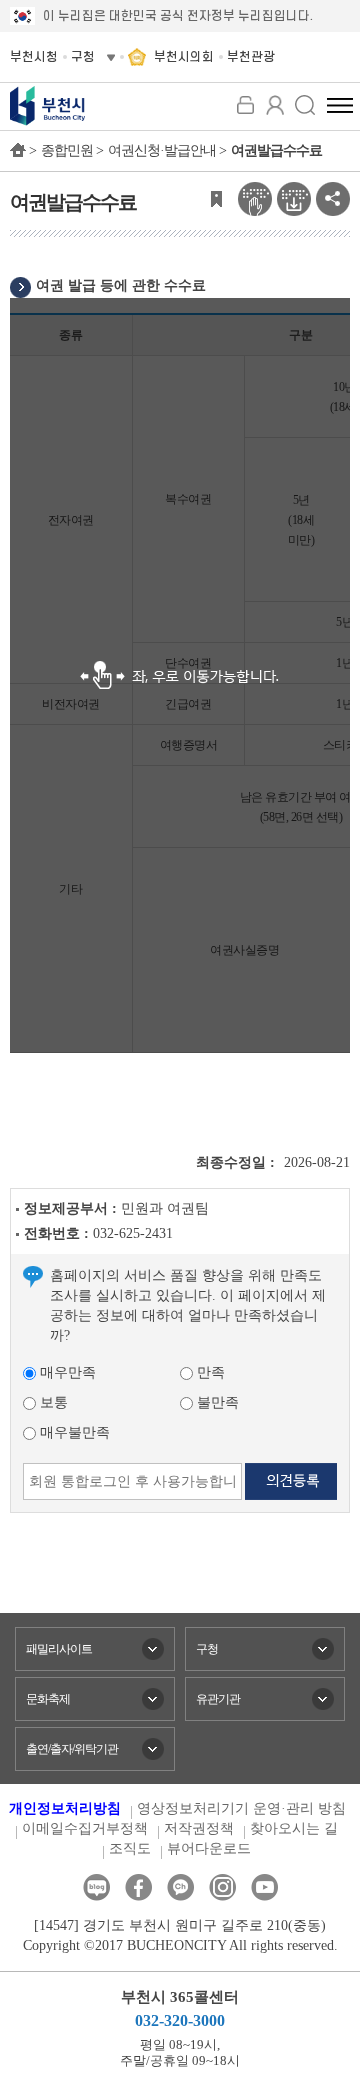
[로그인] (245, 105)
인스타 (222, 1887)
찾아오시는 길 (294, 1828)
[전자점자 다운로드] (294, 197)
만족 (209, 1372)
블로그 (96, 1887)
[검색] (305, 105)
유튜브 (264, 1887)
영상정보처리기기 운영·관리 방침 (241, 1808)
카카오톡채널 (180, 1887)
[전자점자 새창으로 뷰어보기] (255, 197)
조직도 (130, 1848)
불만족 (216, 1402)
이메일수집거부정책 (85, 1828)
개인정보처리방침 (65, 1808)
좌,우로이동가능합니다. (180, 675)
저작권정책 (199, 1828)
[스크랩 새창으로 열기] (216, 197)
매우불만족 (73, 1432)
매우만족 (66, 1372)
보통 (52, 1402)
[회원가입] (275, 105)
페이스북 (138, 1887)
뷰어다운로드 (209, 1848)
